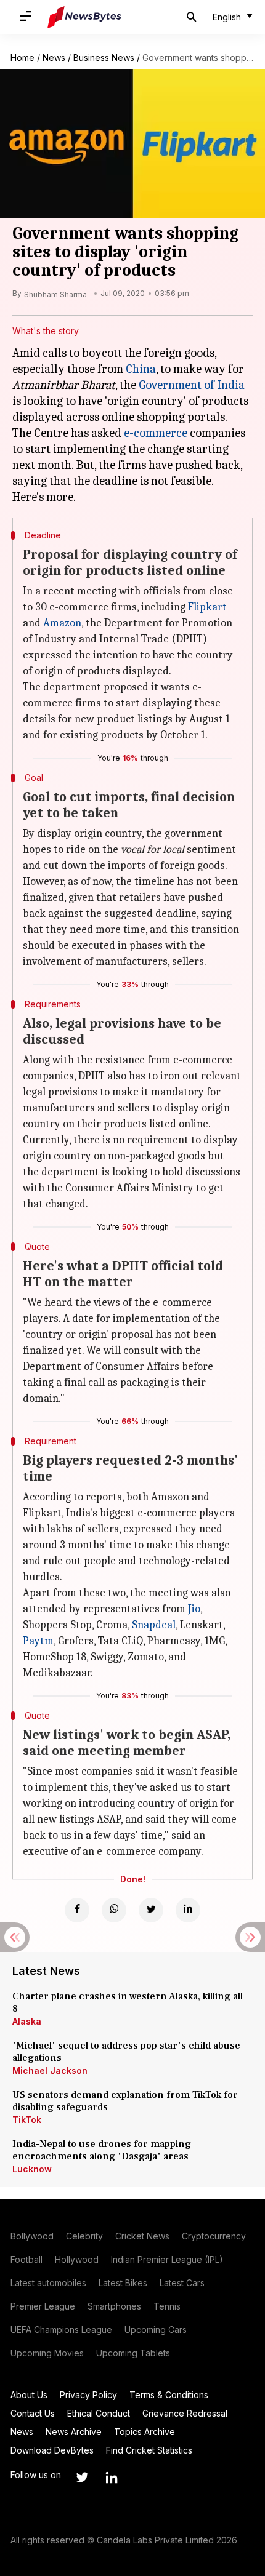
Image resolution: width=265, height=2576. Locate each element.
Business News (104, 58)
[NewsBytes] (84, 17)
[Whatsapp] (114, 1910)
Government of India (192, 385)
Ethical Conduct (99, 2413)
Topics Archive (145, 2432)
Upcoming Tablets (133, 2353)
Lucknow (32, 2169)
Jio (194, 1609)
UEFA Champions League (61, 2330)
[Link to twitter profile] (82, 2478)
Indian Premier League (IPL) (167, 2259)
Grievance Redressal (185, 2413)
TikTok (27, 2120)
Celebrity (84, 2236)
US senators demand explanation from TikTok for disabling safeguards (125, 2101)
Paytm (38, 1641)
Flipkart (207, 607)
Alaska (27, 2021)
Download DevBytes (52, 2450)
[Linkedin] (188, 1910)
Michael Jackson (50, 2070)
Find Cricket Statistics (149, 2450)
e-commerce (156, 433)
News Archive (74, 2432)
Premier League (43, 2306)
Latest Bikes (123, 2283)
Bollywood (32, 2236)
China (141, 369)
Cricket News (142, 2236)
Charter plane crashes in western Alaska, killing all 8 (128, 2002)
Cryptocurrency (214, 2236)
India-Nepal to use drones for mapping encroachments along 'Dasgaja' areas (102, 2150)
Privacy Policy (88, 2395)
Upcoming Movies (47, 2353)
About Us (29, 2395)
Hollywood (77, 2259)
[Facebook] (77, 1910)
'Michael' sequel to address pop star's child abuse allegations (126, 2052)
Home (22, 58)
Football (26, 2259)
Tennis (167, 2306)
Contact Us (33, 2413)
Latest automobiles (48, 2283)
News (54, 58)
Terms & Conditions (169, 2395)
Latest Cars (182, 2283)
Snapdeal (154, 1625)
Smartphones (114, 2306)
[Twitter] (151, 1910)
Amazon (62, 623)
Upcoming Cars (156, 2330)
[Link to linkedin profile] (112, 2478)
